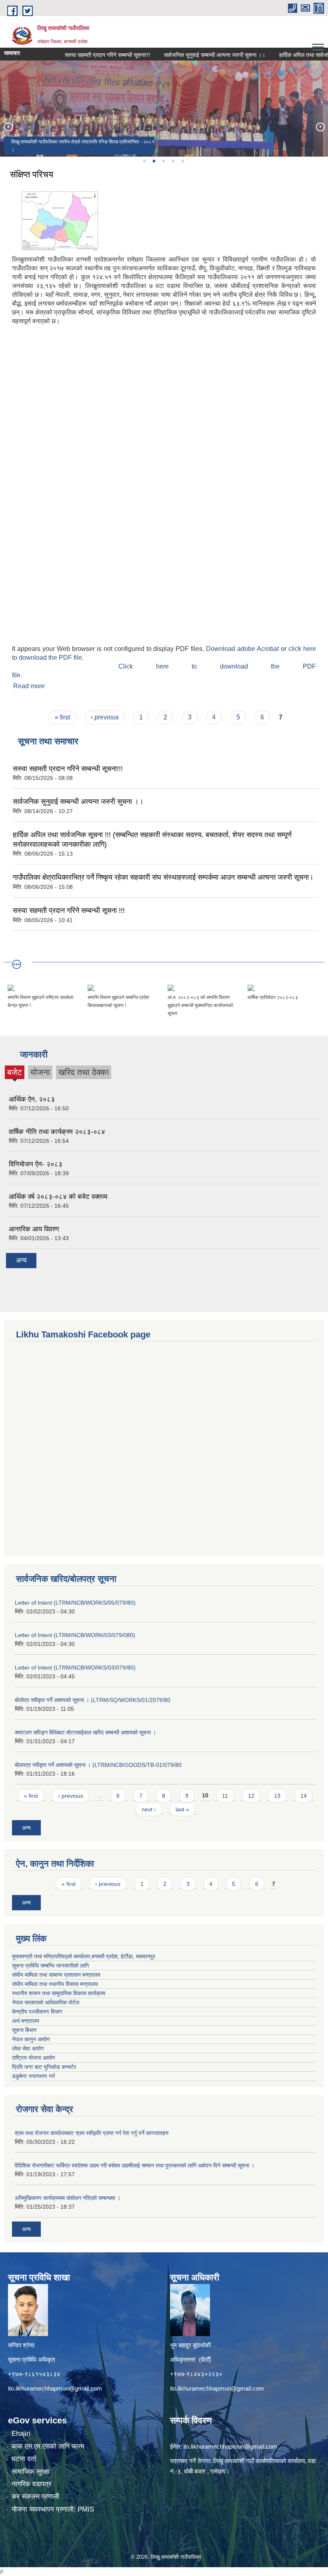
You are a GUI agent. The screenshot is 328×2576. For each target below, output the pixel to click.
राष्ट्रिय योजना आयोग (33, 2058)
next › (149, 1809)
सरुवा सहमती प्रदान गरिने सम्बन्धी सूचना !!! (69, 910)
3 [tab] (163, 161)
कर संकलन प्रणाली (35, 2496)
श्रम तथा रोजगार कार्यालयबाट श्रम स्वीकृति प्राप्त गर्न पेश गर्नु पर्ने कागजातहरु (92, 2133)
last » (182, 1809)
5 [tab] (182, 161)
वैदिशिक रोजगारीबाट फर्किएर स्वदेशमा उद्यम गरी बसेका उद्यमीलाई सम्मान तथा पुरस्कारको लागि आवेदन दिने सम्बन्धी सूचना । (135, 2165)
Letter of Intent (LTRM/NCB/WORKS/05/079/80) (75, 1603)
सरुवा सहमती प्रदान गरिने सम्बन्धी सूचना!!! (85, 55)
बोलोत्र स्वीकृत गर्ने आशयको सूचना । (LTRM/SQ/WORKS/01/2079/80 (93, 1700)
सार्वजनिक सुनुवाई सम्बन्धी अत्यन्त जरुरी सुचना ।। (192, 55)
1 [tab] (144, 161)
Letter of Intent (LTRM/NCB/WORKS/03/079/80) (75, 1668)
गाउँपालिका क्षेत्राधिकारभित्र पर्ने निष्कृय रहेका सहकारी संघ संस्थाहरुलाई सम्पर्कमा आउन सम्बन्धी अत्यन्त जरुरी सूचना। (163, 877)
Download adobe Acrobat (243, 649)
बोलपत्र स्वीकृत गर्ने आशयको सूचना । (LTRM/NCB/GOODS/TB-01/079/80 (98, 1765)
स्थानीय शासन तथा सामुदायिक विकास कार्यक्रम (59, 1993)
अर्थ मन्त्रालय (26, 2021)
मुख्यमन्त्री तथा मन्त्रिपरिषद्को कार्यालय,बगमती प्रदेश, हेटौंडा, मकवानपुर (84, 1956)
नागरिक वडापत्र (31, 2484)
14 (304, 1796)
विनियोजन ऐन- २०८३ (36, 1164)
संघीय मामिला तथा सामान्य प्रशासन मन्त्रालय (56, 1975)
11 (225, 1796)
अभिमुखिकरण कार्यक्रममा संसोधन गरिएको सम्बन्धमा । (68, 2198)
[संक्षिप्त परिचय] (56, 219)
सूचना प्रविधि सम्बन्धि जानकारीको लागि (50, 1966)
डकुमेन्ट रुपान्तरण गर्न (33, 2076)
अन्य (21, 1260)
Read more (29, 686)
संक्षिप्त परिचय (32, 174)
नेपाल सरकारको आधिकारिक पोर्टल (46, 2002)
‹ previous (105, 717)
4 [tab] (173, 161)
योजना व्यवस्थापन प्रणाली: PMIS (53, 2509)
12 (251, 1796)
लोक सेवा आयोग (28, 2048)
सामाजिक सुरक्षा (30, 2472)
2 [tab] (154, 161)
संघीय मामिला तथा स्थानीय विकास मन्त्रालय (55, 1984)
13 (277, 1796)
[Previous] (8, 127)
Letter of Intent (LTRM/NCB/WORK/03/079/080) (75, 1635)
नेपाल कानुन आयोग (31, 2039)
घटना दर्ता (24, 2459)
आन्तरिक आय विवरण (34, 1229)
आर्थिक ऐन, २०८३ (32, 1099)
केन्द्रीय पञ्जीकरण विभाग (37, 2012)
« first (62, 717)
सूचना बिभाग (24, 2030)
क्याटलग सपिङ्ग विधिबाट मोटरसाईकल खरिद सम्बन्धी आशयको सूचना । (85, 1732)
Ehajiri (21, 2434)
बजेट (15, 1073)
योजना (40, 1072)
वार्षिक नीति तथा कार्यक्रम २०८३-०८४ (57, 1132)
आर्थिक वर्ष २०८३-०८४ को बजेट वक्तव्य (58, 1197)
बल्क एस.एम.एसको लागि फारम (48, 2446)
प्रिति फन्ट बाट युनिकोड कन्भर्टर (44, 2067)
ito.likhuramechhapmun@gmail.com (55, 2388)
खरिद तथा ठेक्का (84, 1072)
